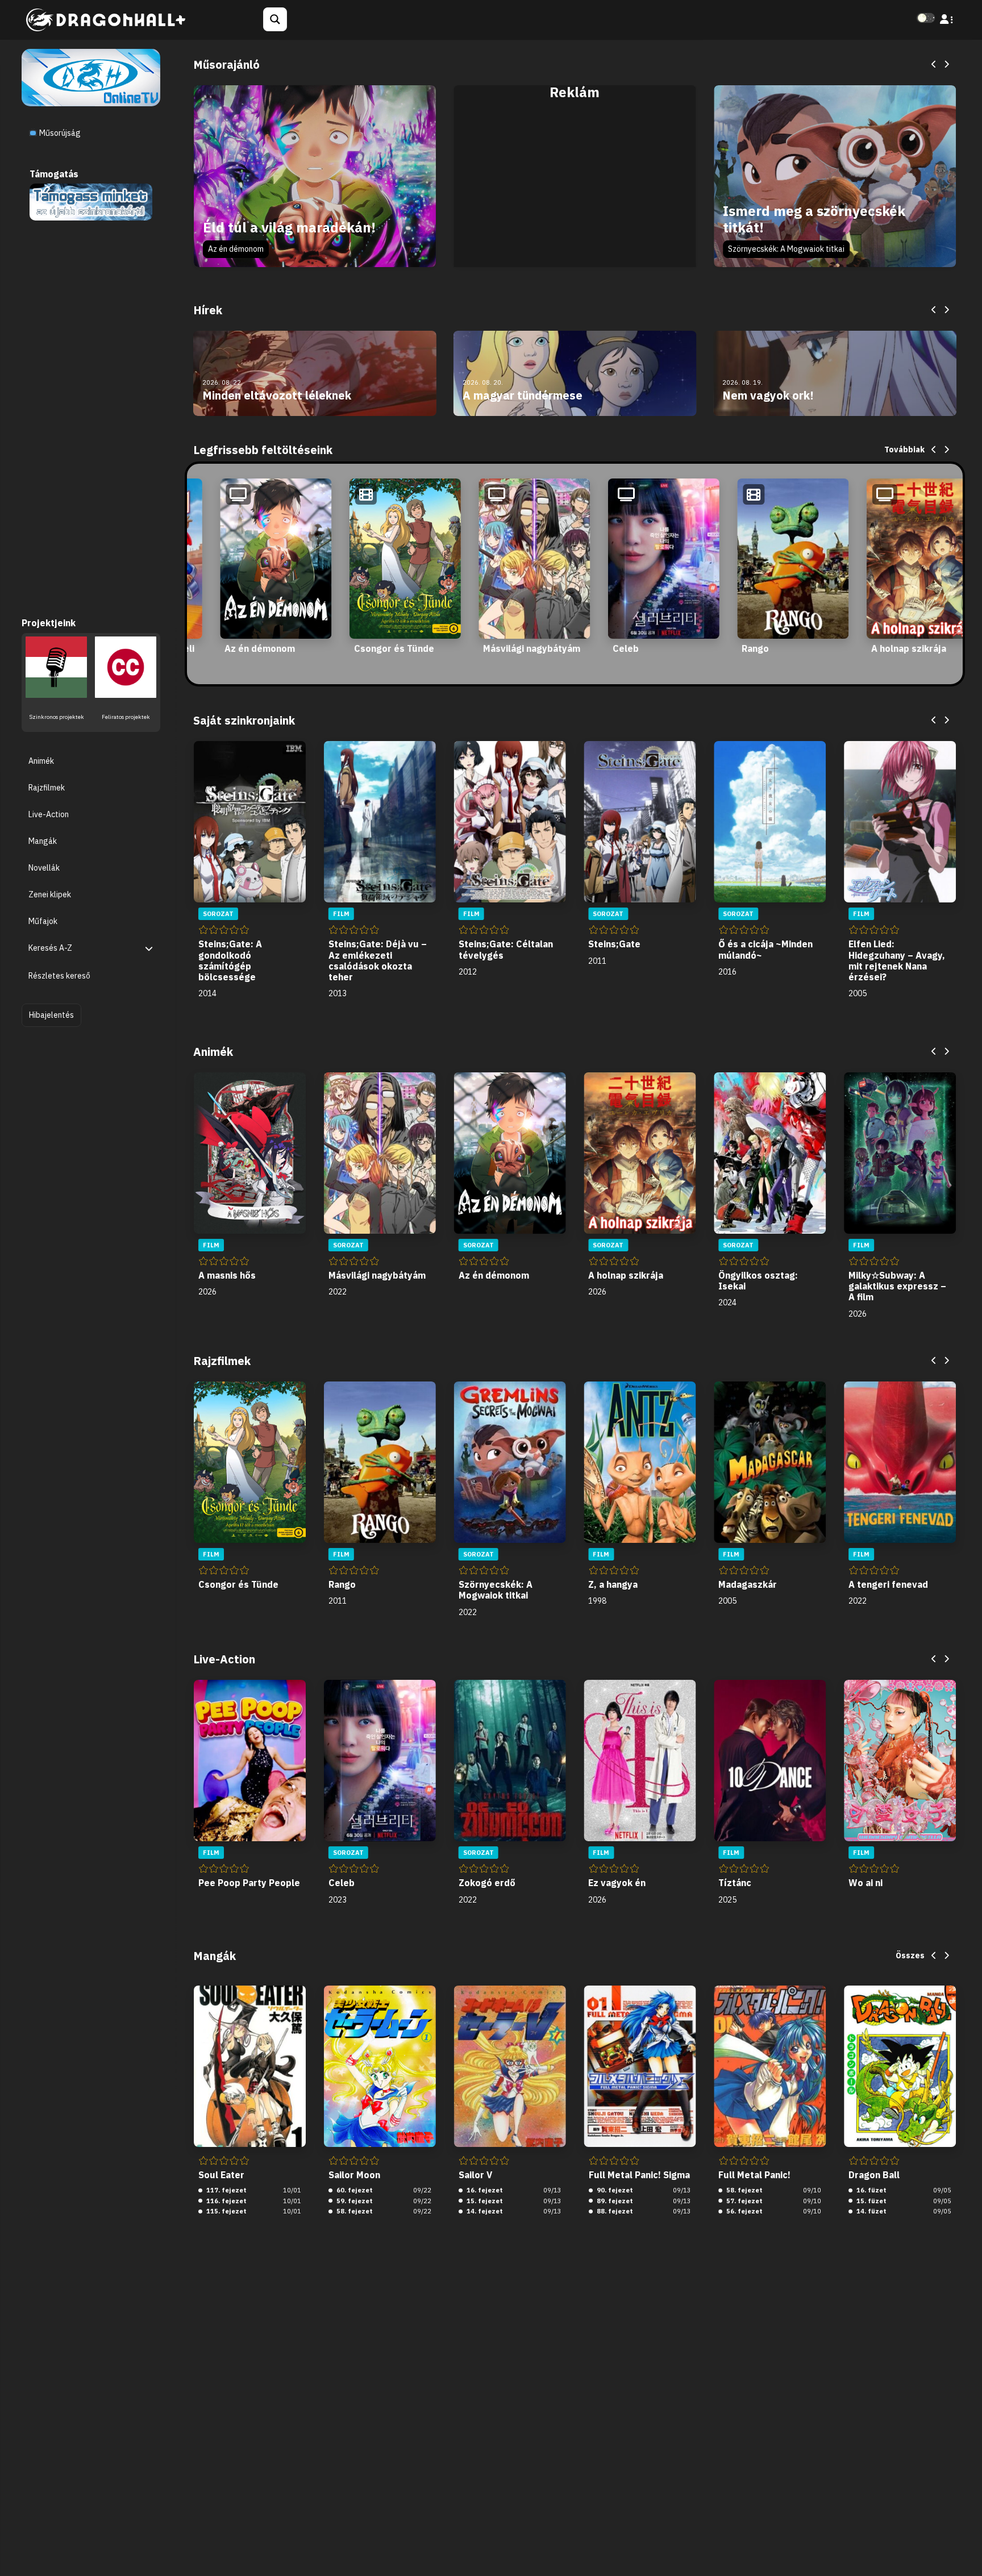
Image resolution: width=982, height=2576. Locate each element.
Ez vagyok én (617, 1883)
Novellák (44, 868)
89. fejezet (614, 2201)
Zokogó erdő (487, 1883)
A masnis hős (227, 1275)
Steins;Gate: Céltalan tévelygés (506, 949)
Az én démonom (236, 249)
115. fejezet (226, 2211)
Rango (755, 648)
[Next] (946, 65)
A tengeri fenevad (888, 1584)
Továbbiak (904, 450)
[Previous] (934, 65)
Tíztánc (735, 1883)
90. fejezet (614, 2190)
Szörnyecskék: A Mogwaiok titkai (786, 249)
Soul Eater (221, 2175)
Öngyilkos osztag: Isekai (758, 1281)
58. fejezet (354, 2211)
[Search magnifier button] (275, 19)
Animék (41, 760)
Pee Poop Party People (249, 1883)
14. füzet (871, 2211)
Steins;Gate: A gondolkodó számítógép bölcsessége (230, 960)
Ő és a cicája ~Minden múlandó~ (765, 949)
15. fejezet (484, 2201)
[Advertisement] (575, 189)
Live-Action (49, 814)
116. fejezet (226, 2201)
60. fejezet (354, 2190)
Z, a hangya (613, 1584)
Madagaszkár (748, 1584)
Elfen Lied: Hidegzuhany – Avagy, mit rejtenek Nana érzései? (897, 960)
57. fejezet (744, 2201)
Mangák (43, 840)
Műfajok (43, 921)
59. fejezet (354, 2201)
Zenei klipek (50, 894)
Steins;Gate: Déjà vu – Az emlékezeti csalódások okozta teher (378, 960)
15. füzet (871, 2201)
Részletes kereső (59, 976)
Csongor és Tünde (394, 648)
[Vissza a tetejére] (964, 2550)
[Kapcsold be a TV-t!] (91, 77)
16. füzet (871, 2190)
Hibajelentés (51, 1014)
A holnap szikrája (909, 648)
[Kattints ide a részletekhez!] (91, 201)
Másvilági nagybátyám (532, 648)
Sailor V (475, 2175)
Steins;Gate (614, 944)
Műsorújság (59, 133)
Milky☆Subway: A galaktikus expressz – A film (897, 1286)
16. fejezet (484, 2190)
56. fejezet (744, 2211)
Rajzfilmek (47, 787)
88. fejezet (614, 2211)
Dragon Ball (874, 2175)
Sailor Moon (354, 2175)
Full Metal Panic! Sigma (639, 2175)
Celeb (626, 648)
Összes (910, 1955)
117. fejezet (226, 2190)
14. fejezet (484, 2211)
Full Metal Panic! (754, 2175)
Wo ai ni (866, 1883)
